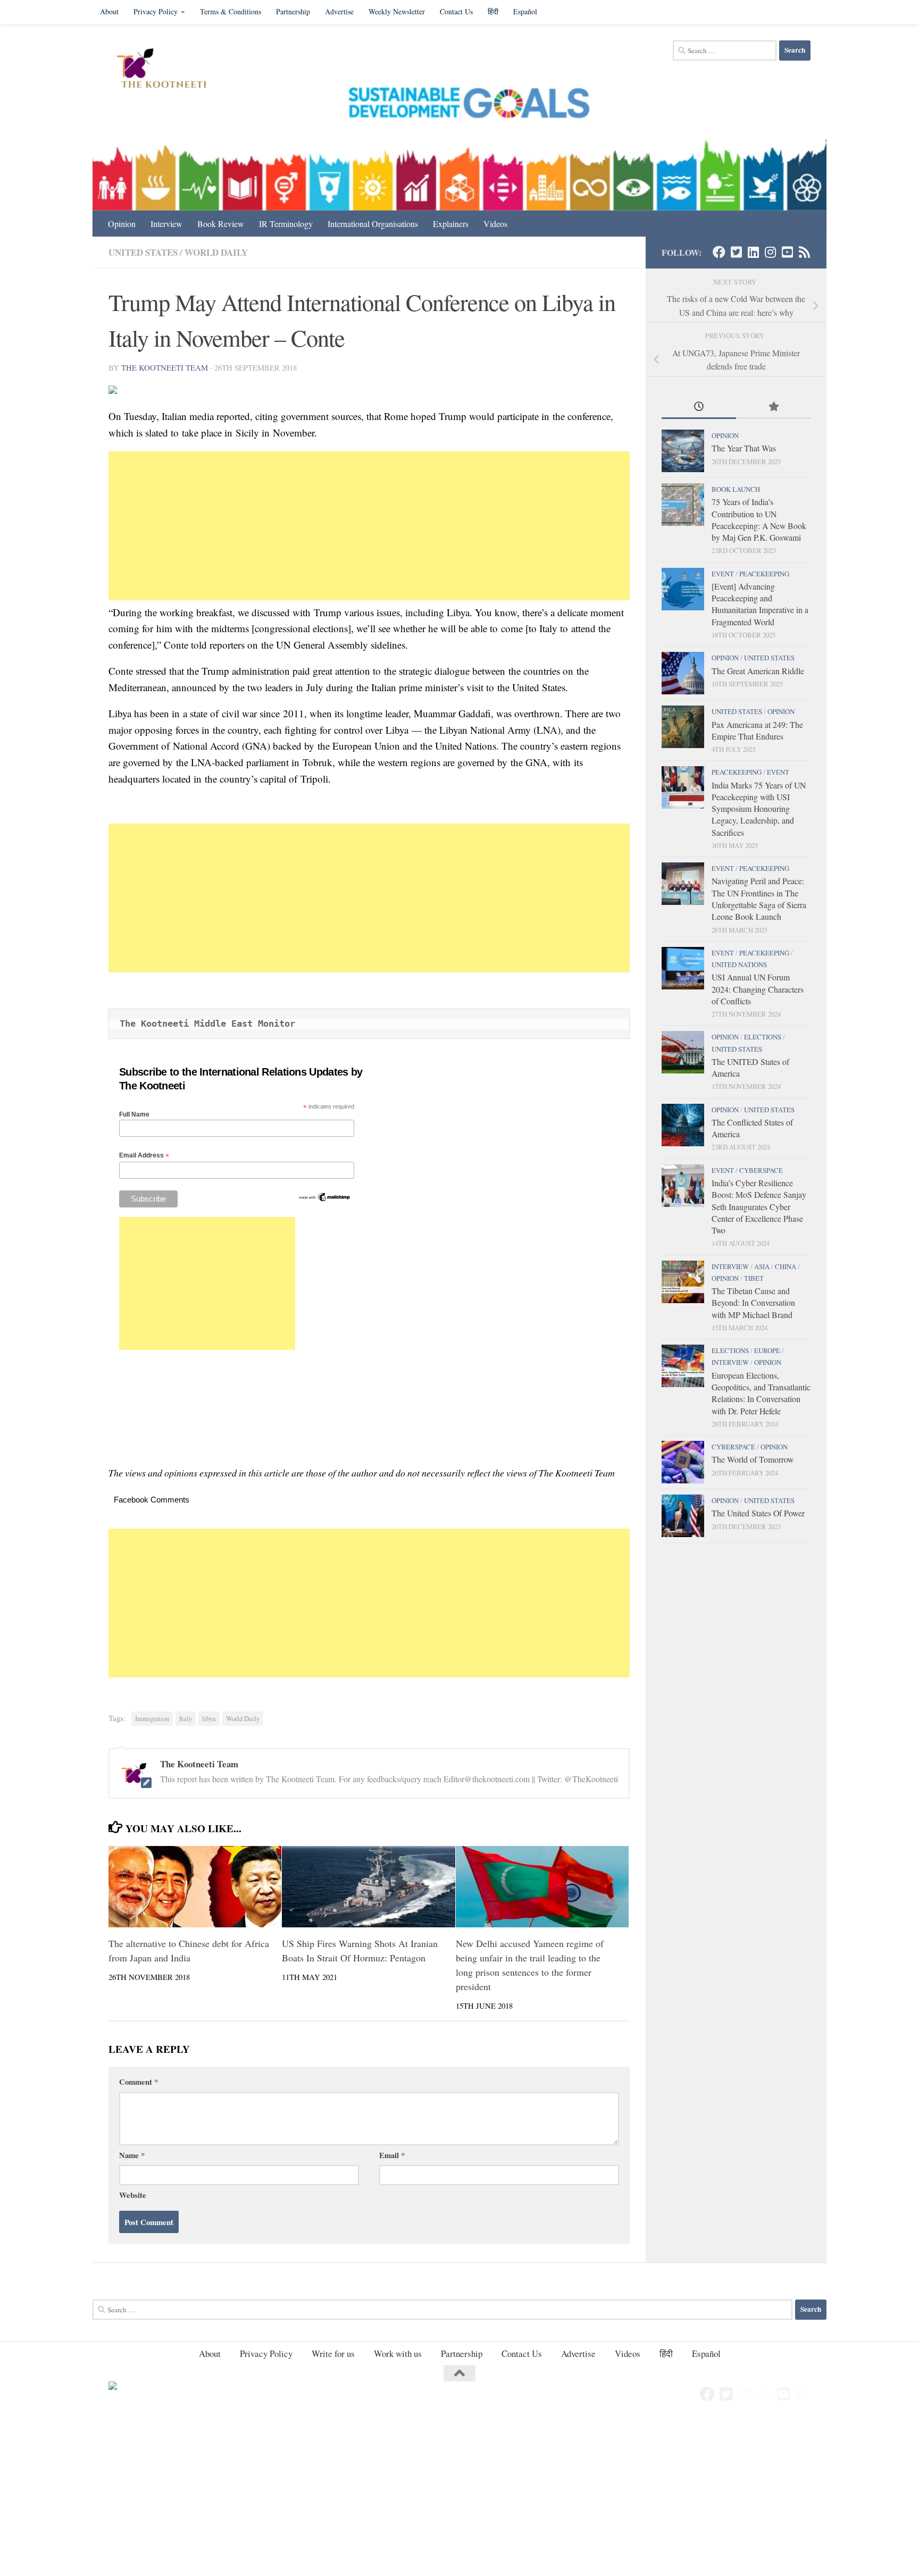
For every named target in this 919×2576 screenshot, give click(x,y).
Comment (139, 2082)
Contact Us (456, 11)
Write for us (333, 2353)
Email (392, 2155)
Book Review (221, 224)
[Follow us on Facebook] (719, 252)
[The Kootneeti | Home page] (168, 70)
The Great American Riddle (758, 671)
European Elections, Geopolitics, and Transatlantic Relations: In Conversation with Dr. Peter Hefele (761, 1393)
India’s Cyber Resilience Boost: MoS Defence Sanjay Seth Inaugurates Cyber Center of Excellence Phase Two (759, 1206)
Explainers (451, 224)
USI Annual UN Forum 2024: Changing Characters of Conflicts (758, 989)
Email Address (144, 1156)
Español (525, 11)
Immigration (152, 1719)
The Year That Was (744, 448)
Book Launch (736, 489)
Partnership (293, 11)
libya (209, 1719)
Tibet (754, 1278)
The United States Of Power (758, 1513)
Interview (166, 224)
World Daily (216, 252)
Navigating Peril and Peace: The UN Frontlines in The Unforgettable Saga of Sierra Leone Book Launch (759, 899)
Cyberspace (761, 1170)
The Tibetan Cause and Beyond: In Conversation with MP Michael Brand (753, 1303)
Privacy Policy (156, 11)
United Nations (739, 964)
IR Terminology (286, 224)
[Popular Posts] (773, 407)
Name (132, 2155)
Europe (767, 1350)
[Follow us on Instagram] (770, 252)
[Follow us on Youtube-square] (787, 252)
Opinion (122, 224)
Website (133, 2195)
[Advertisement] (369, 526)
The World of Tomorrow (753, 1459)
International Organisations (373, 224)
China (786, 1266)
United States (143, 252)
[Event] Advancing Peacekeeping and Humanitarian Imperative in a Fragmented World (760, 604)
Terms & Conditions (231, 11)
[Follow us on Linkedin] (753, 252)
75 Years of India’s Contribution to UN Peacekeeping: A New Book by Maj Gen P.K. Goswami (759, 519)
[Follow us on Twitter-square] (736, 252)
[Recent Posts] (699, 407)
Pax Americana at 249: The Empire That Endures (757, 730)
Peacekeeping (764, 574)
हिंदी (493, 11)
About (109, 11)
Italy (186, 1719)
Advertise (339, 11)
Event (723, 574)
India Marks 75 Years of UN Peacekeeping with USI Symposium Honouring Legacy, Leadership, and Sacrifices (759, 809)
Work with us (398, 2353)
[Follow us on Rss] (804, 252)
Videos (495, 224)
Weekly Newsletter (397, 11)
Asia (762, 1266)
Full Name (134, 1114)
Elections (763, 1037)
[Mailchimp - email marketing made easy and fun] (324, 1200)
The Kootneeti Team (165, 367)
